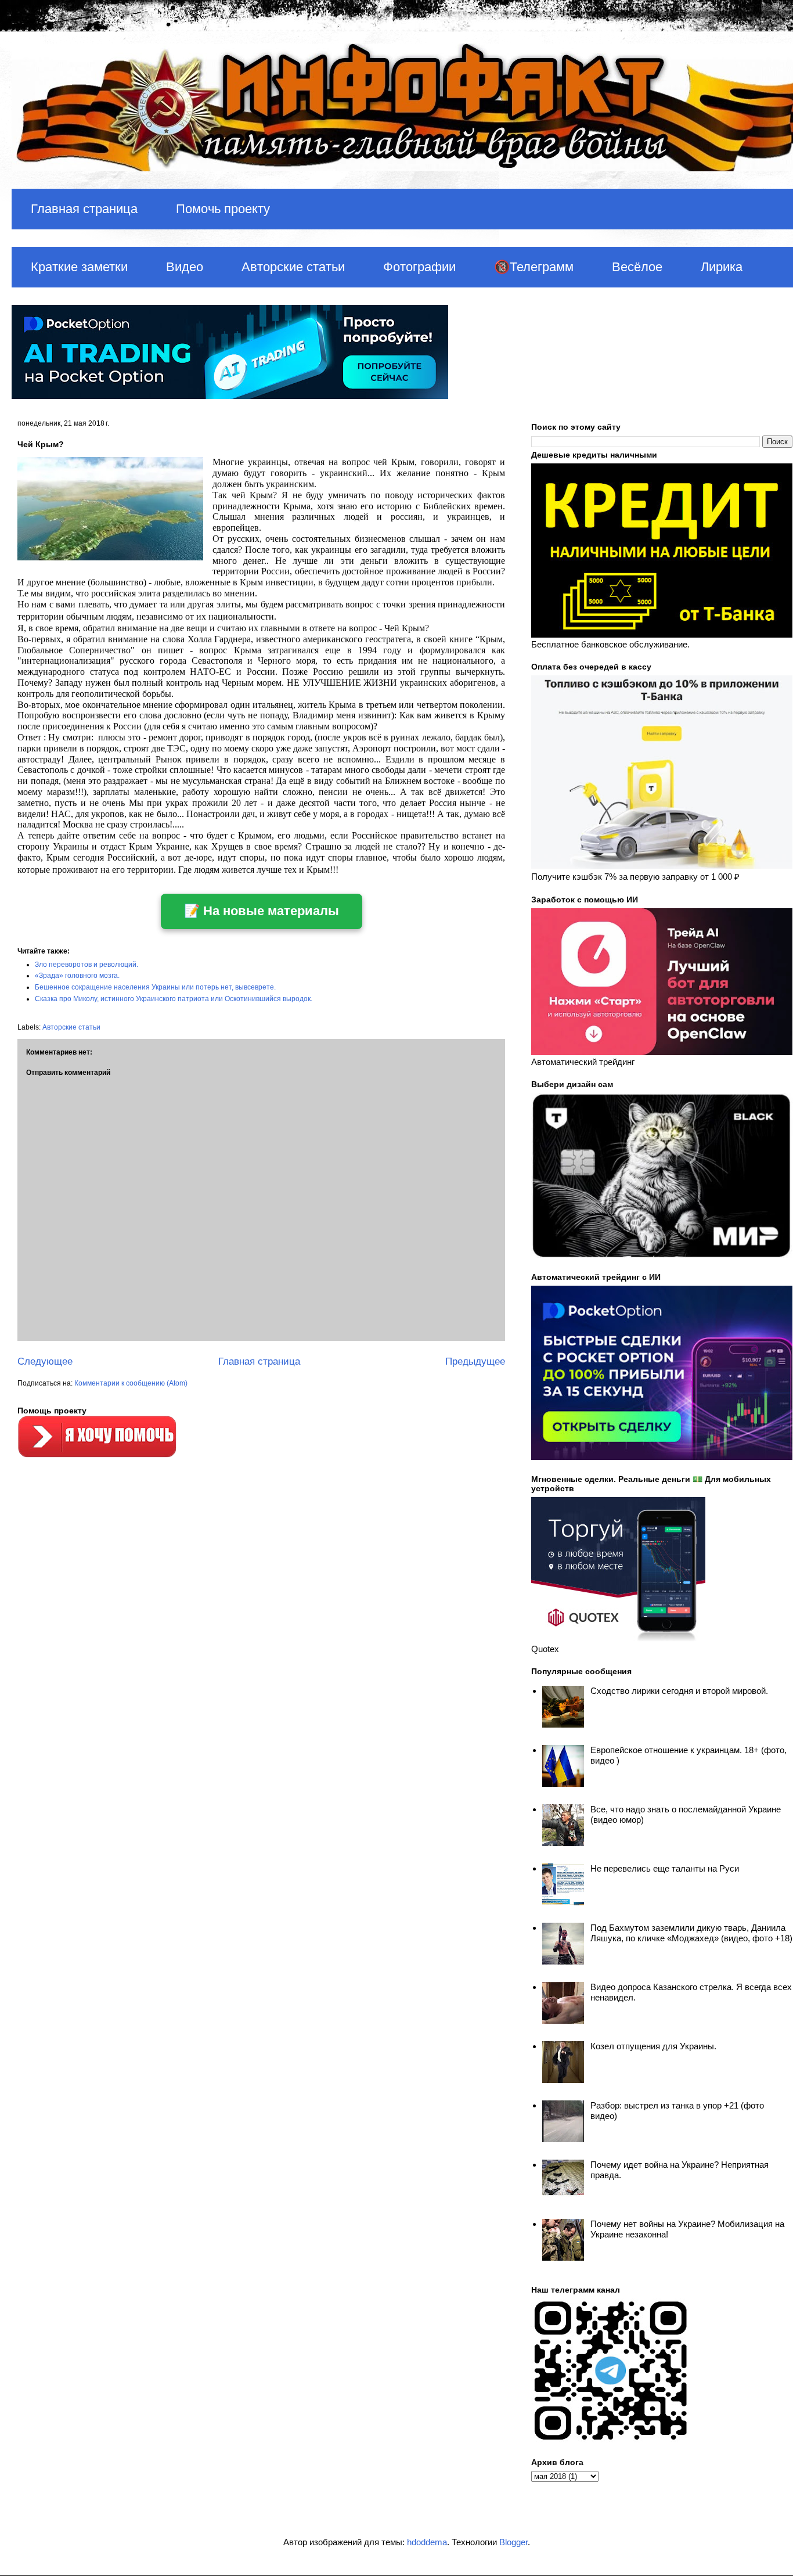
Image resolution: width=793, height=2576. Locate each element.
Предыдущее (475, 1361)
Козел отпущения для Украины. (653, 2046)
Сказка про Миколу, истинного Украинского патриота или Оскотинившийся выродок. (174, 999)
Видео (185, 267)
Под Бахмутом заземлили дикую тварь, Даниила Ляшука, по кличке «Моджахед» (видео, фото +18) (691, 1933)
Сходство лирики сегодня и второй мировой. (679, 1691)
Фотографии (419, 267)
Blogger (513, 2542)
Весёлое (637, 267)
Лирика (722, 267)
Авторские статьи (293, 267)
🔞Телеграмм (534, 267)
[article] (261, 666)
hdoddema (427, 2542)
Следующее (45, 1361)
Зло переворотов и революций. (86, 965)
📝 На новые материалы (262, 911)
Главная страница (84, 209)
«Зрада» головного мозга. (77, 976)
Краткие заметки (79, 267)
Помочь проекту (223, 209)
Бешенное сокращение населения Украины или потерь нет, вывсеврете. (155, 987)
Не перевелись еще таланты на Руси (665, 1868)
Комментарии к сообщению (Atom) (131, 1383)
